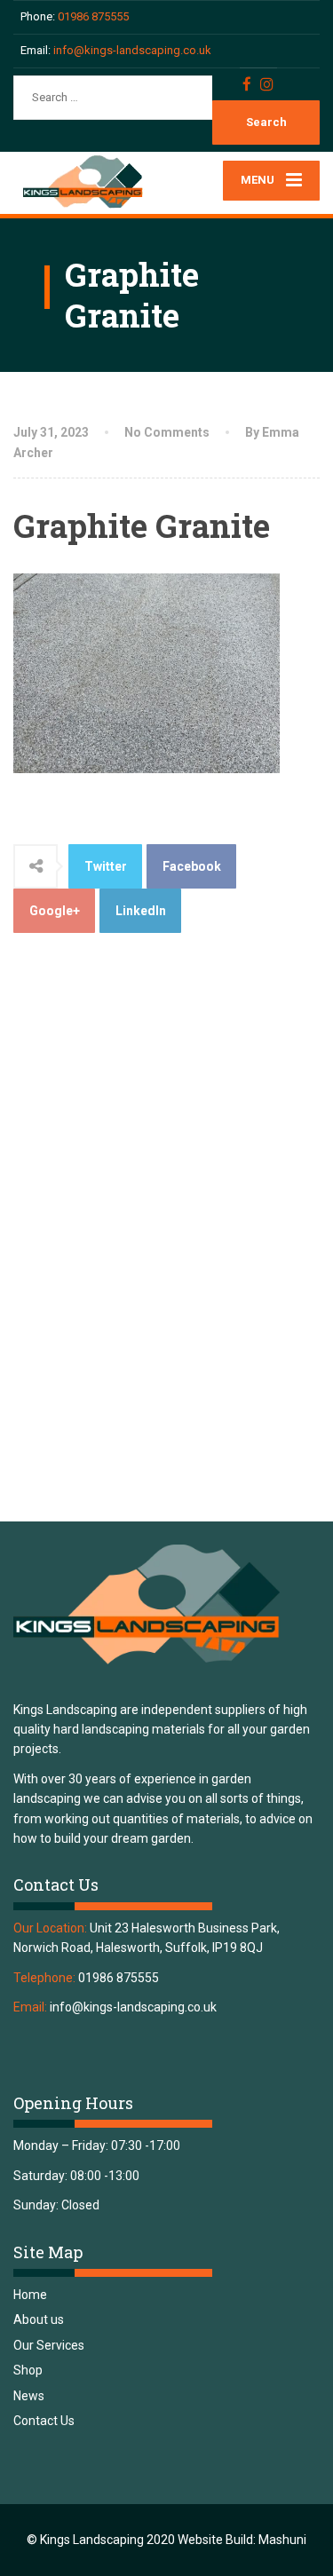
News (29, 2396)
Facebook (192, 866)
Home (30, 2295)
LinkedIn (141, 911)
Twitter (106, 866)
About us (39, 2319)
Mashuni (282, 2540)
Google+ (55, 911)
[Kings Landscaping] (90, 182)
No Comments (167, 432)
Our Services (49, 2345)
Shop (28, 2370)
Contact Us (44, 2421)
